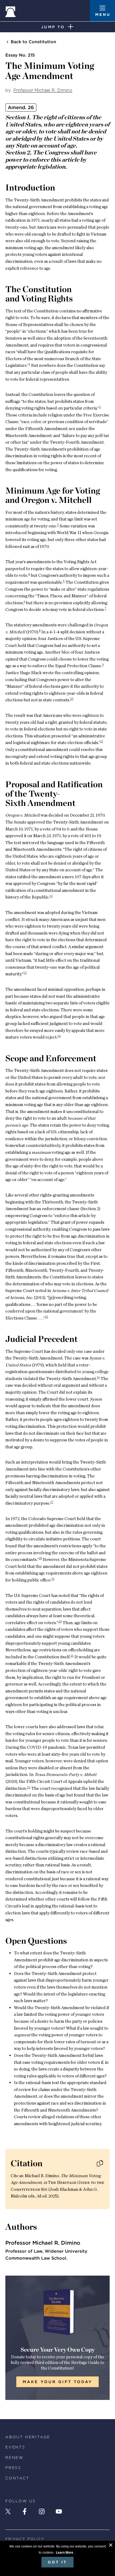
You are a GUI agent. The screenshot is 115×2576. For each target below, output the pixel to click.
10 (72, 699)
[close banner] (111, 2546)
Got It (57, 2562)
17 (52, 1502)
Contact (17, 2478)
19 (53, 1579)
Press (13, 2468)
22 (29, 1787)
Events (15, 2447)
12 (51, 896)
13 (25, 973)
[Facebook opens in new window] (25, 2511)
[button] (100, 2163)
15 (47, 1317)
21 (72, 1655)
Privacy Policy (25, 2539)
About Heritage (28, 2437)
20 (60, 1621)
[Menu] (102, 11)
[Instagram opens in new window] (42, 2511)
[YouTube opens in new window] (59, 2511)
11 (102, 741)
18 (40, 1558)
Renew (14, 2458)
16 (98, 1377)
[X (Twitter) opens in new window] (8, 2511)
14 (59, 1036)
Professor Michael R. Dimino (43, 90)
